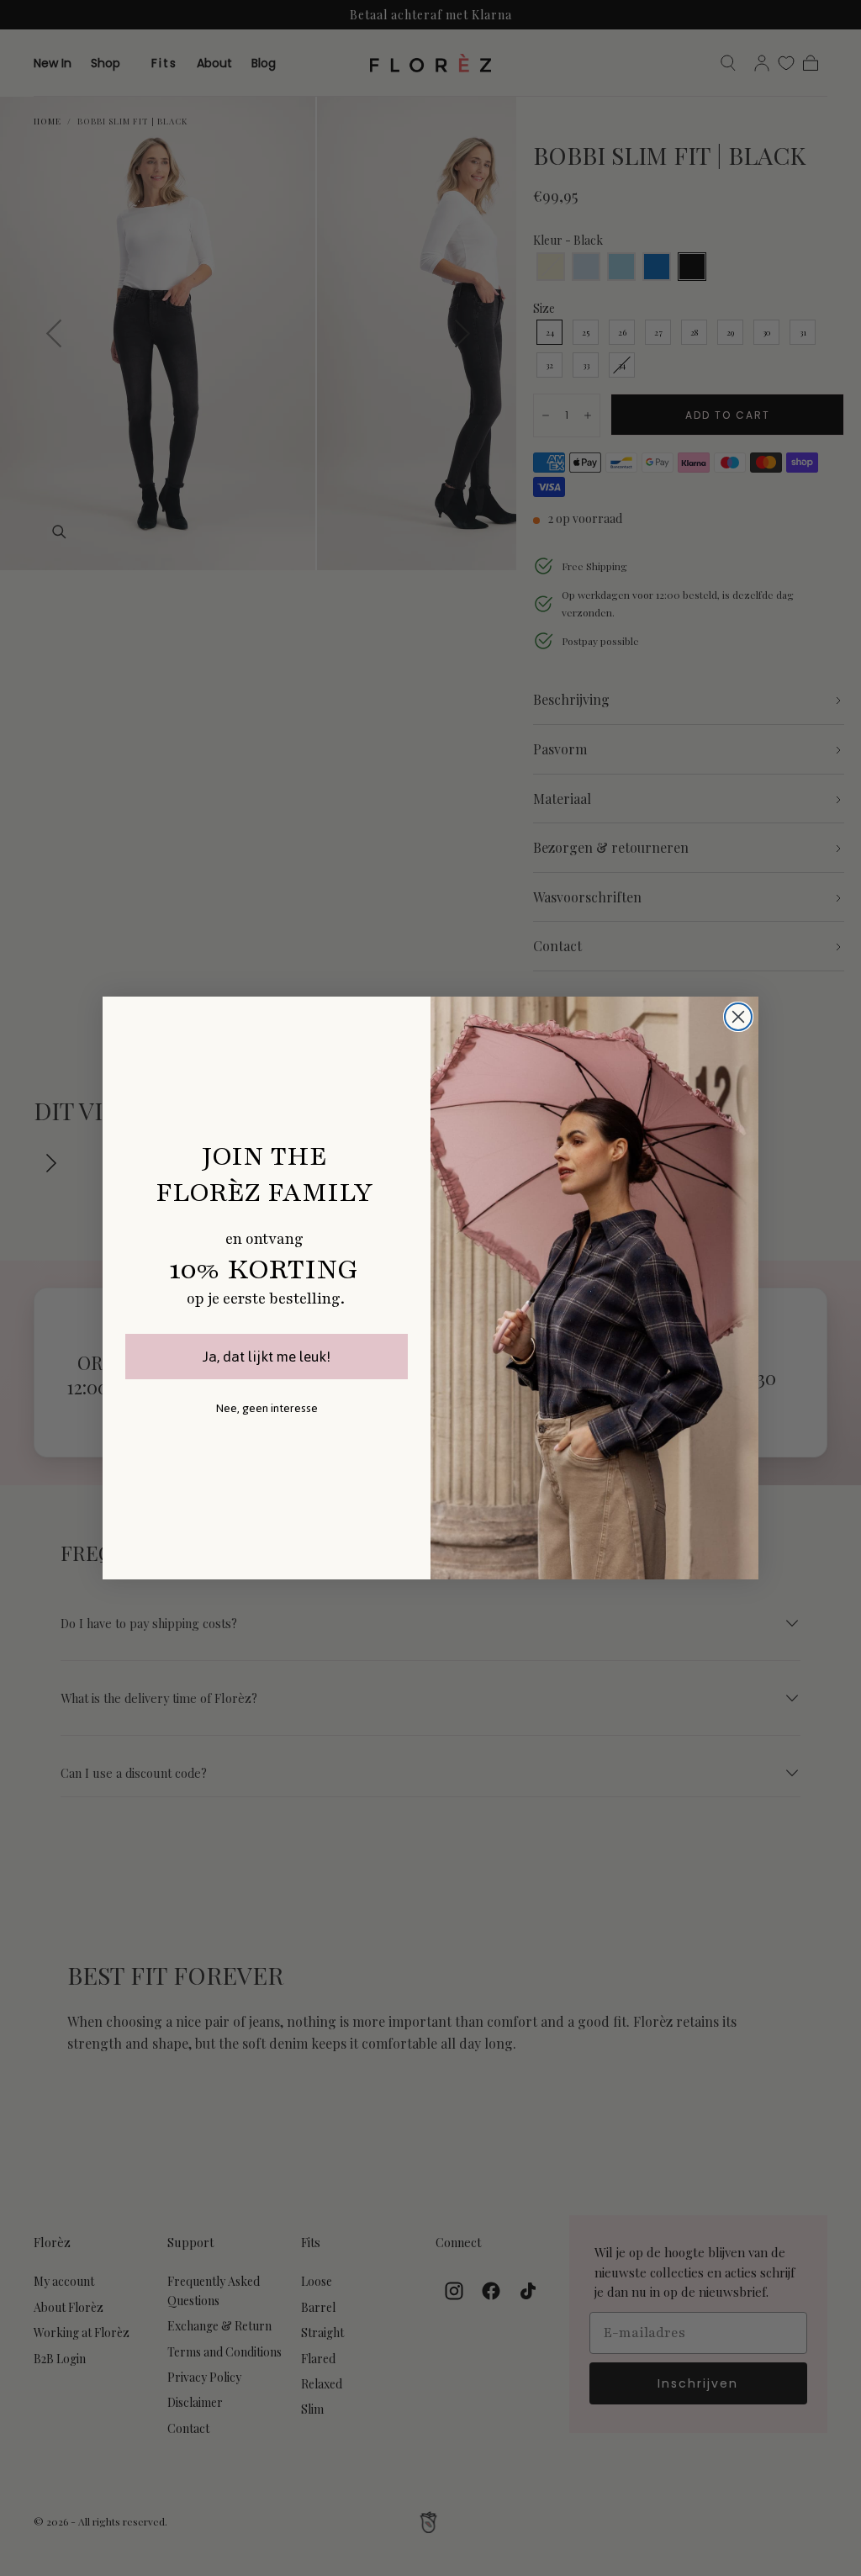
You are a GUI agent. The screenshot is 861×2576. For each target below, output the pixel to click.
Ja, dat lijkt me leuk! (267, 1357)
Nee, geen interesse (267, 1408)
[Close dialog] (738, 1017)
